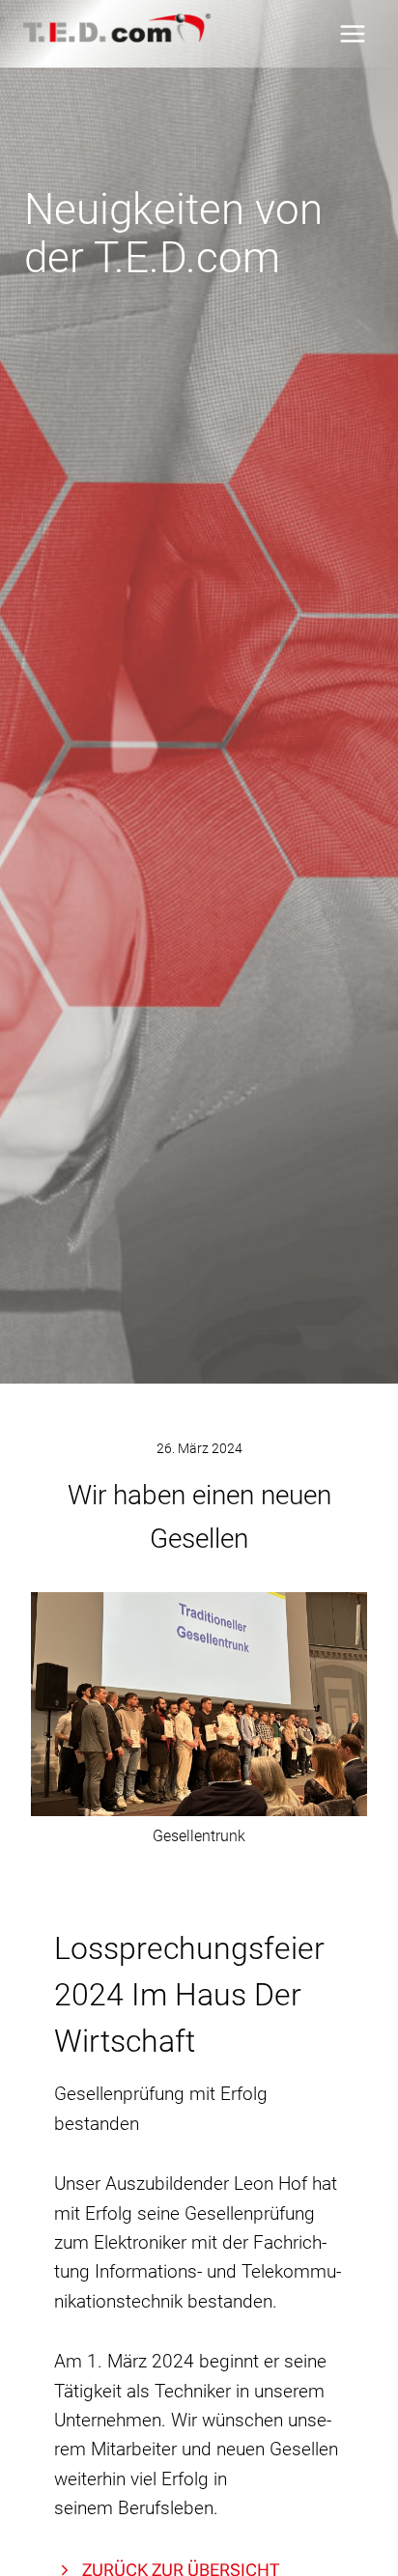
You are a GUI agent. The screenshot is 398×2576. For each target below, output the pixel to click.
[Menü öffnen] (352, 33)
